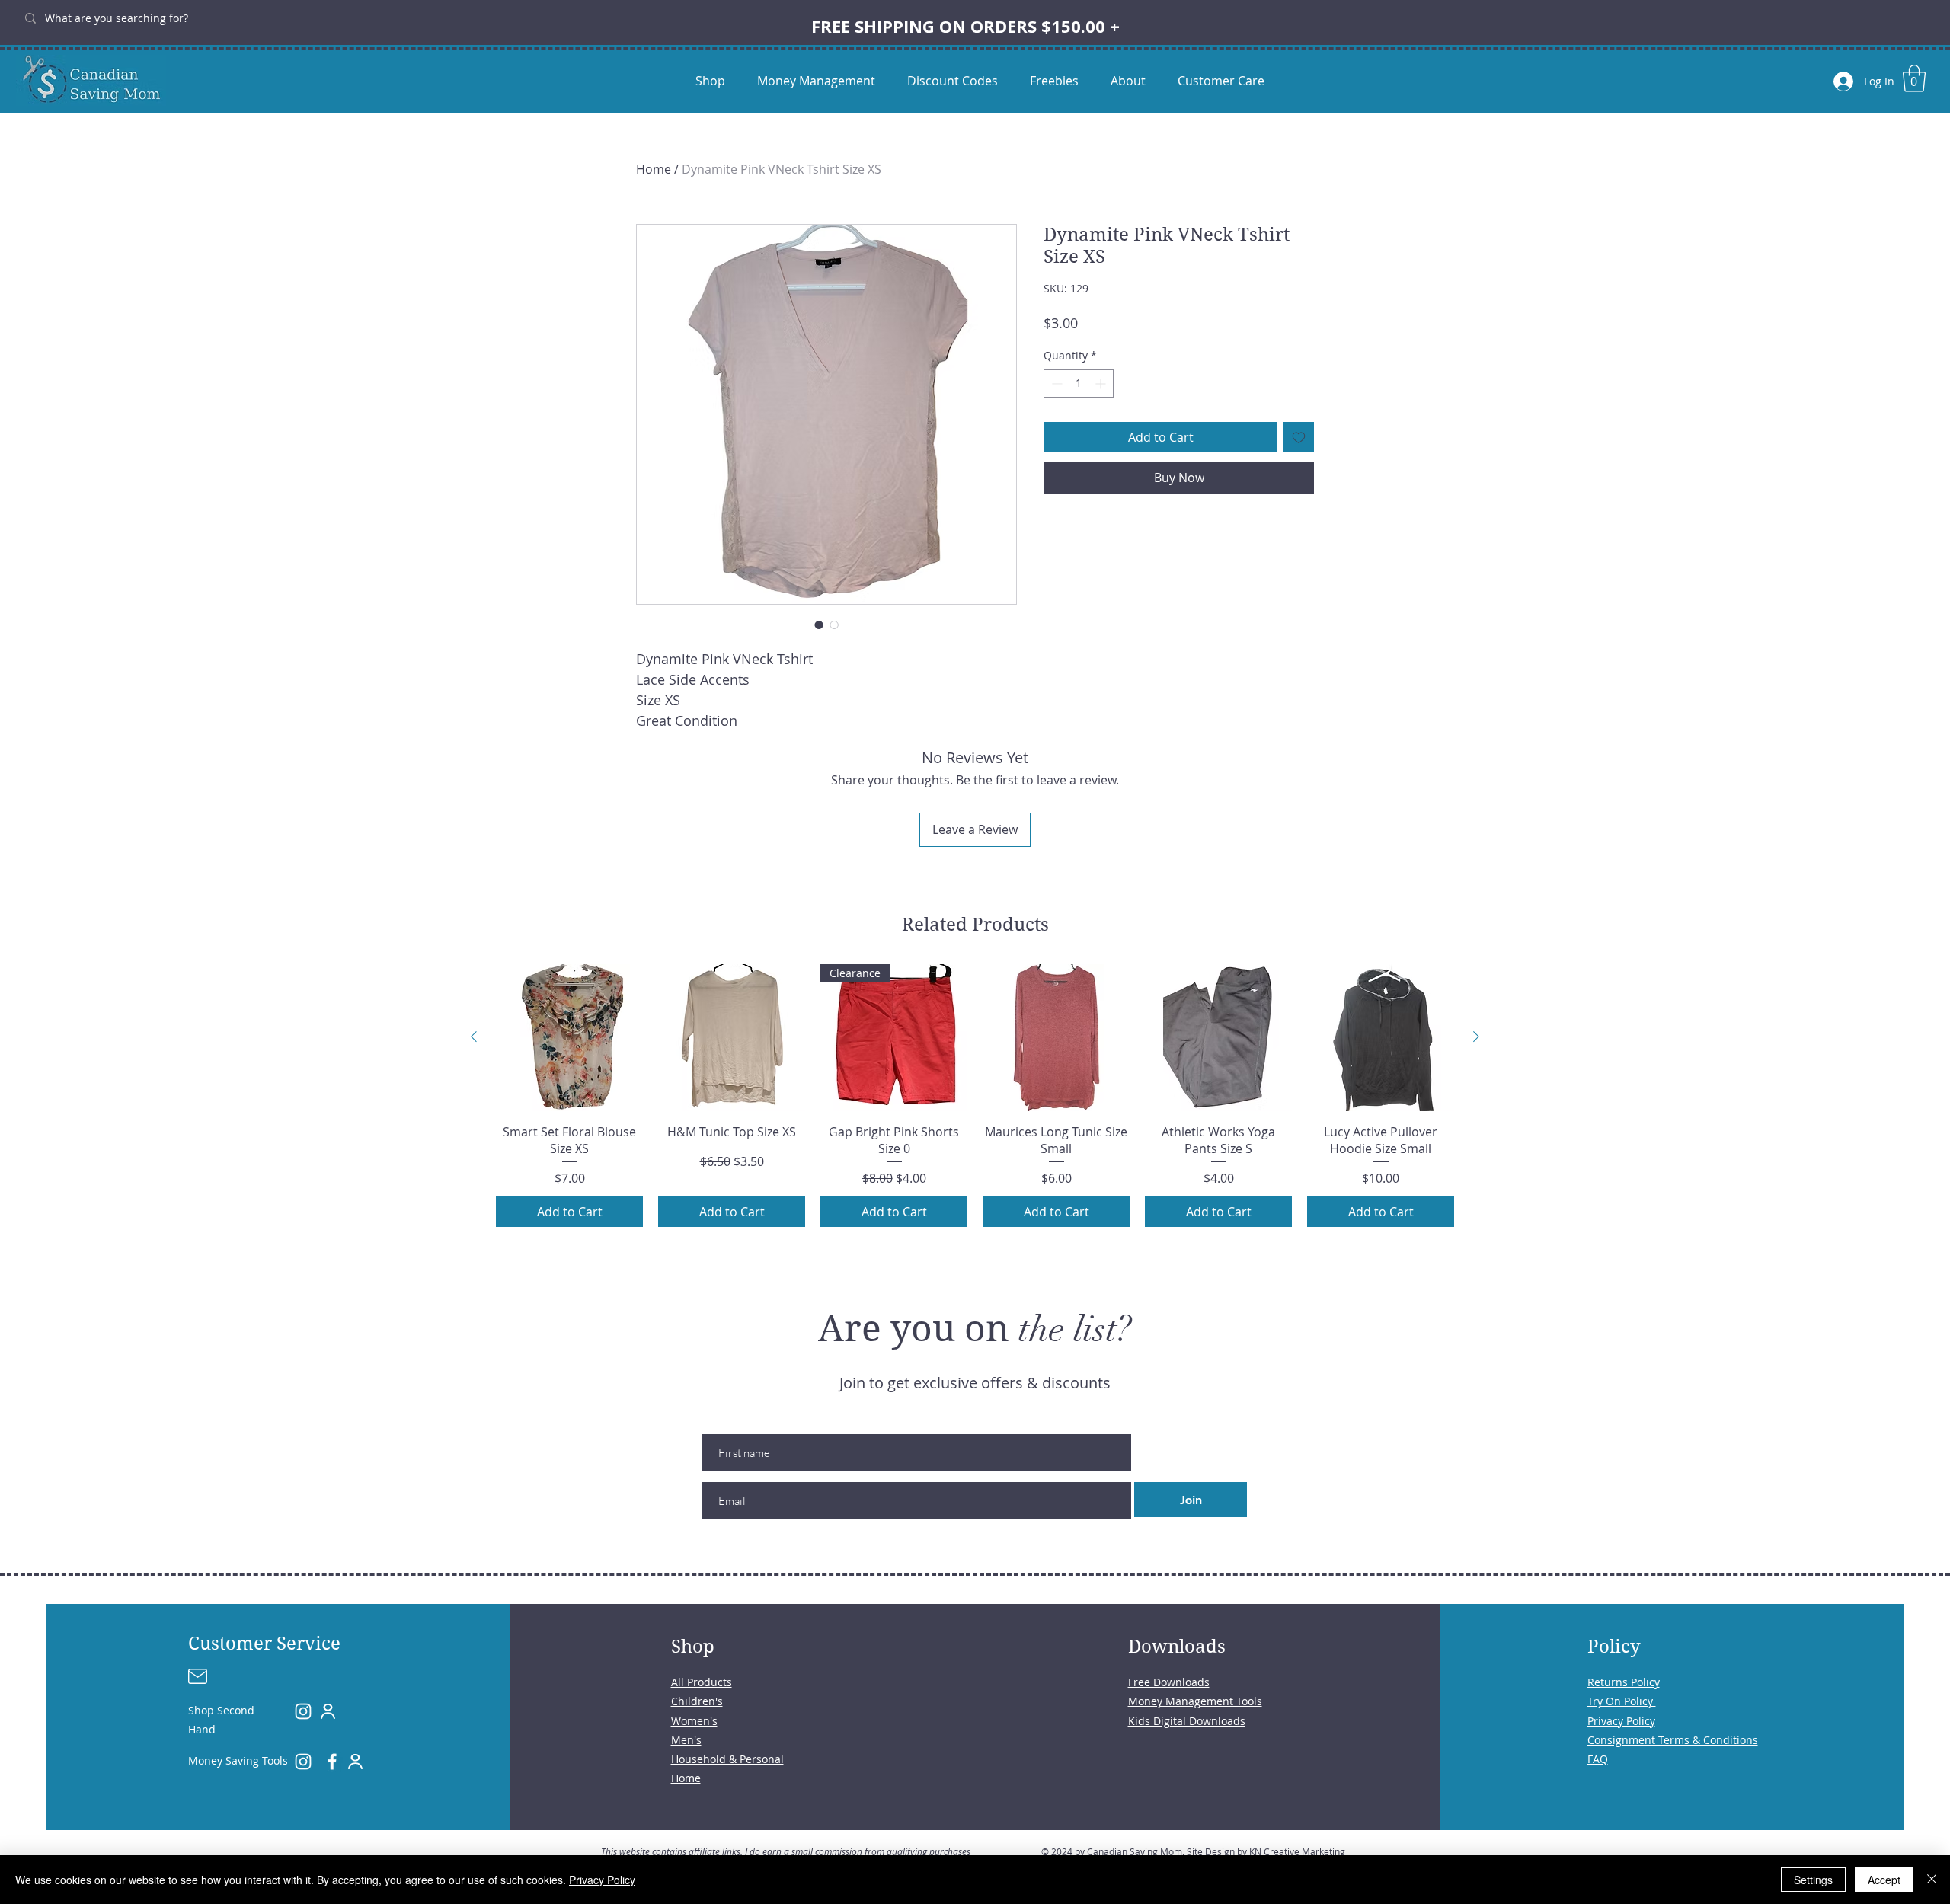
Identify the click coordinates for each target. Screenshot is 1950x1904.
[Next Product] (1476, 1037)
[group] (975, 1096)
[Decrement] (1055, 383)
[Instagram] (303, 1711)
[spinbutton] (1079, 383)
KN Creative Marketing (1297, 1851)
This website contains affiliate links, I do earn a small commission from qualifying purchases (786, 1851)
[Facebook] (332, 1762)
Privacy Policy (602, 1880)
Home (654, 169)
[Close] (1932, 1880)
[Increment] (1102, 383)
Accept (1884, 1880)
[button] (1914, 78)
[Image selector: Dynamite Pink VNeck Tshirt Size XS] (819, 625)
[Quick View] (569, 1038)
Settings (1813, 1880)
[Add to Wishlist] (1299, 437)
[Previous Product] (474, 1037)
